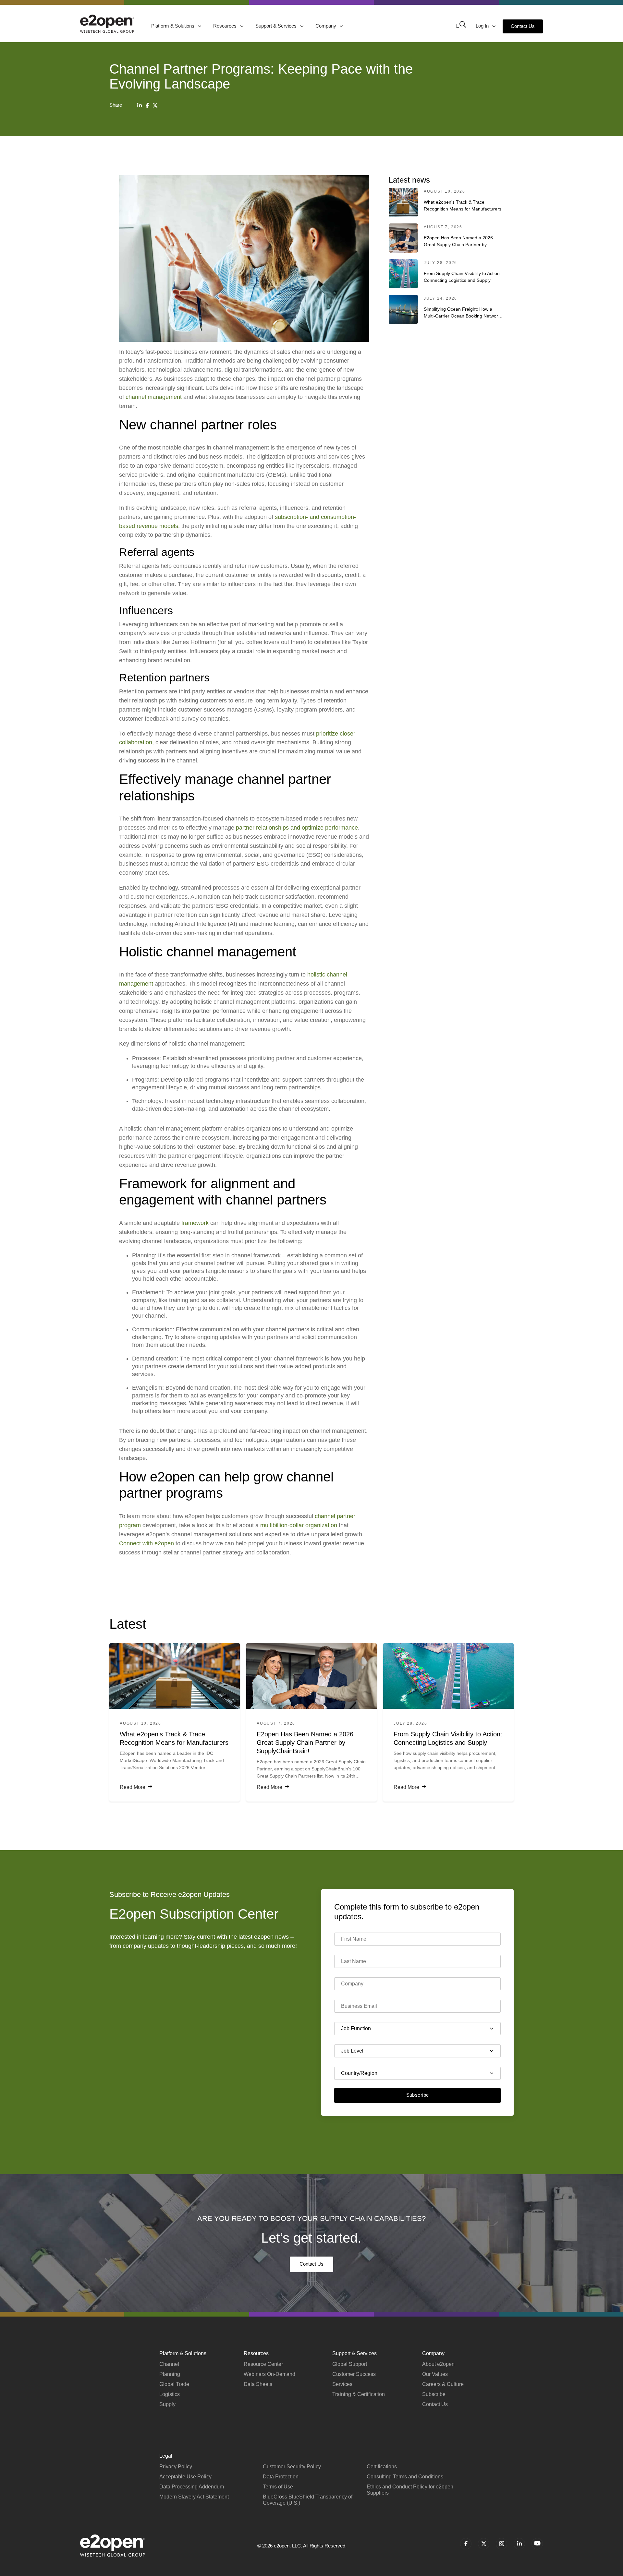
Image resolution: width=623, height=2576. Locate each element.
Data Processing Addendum (192, 2487)
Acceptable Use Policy (185, 2477)
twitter (484, 2544)
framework (195, 1223)
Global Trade (174, 2384)
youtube (537, 2544)
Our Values (435, 2374)
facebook (466, 2544)
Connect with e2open (147, 1543)
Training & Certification (359, 2394)
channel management (154, 397)
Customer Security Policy (292, 2467)
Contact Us (523, 26)
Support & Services (277, 26)
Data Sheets (258, 2384)
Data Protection (281, 2477)
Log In (483, 26)
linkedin (519, 2544)
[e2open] (107, 24)
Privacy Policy (176, 2467)
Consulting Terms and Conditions (405, 2477)
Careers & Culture (443, 2384)
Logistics (170, 2394)
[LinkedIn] (140, 105)
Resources (226, 26)
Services (342, 2384)
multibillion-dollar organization (299, 1525)
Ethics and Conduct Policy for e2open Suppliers (410, 2490)
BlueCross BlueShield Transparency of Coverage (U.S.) (308, 2500)
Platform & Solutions (173, 26)
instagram (501, 2544)
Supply (167, 2404)
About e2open (438, 2364)
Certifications (382, 2467)
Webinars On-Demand (269, 2374)
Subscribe (418, 2095)
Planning (170, 2374)
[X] (155, 105)
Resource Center (263, 2364)
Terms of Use (278, 2487)
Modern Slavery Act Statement (194, 2497)
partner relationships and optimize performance (297, 828)
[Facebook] (147, 105)
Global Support (350, 2364)
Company (326, 26)
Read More (133, 1787)
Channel (169, 2364)
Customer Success (354, 2374)
